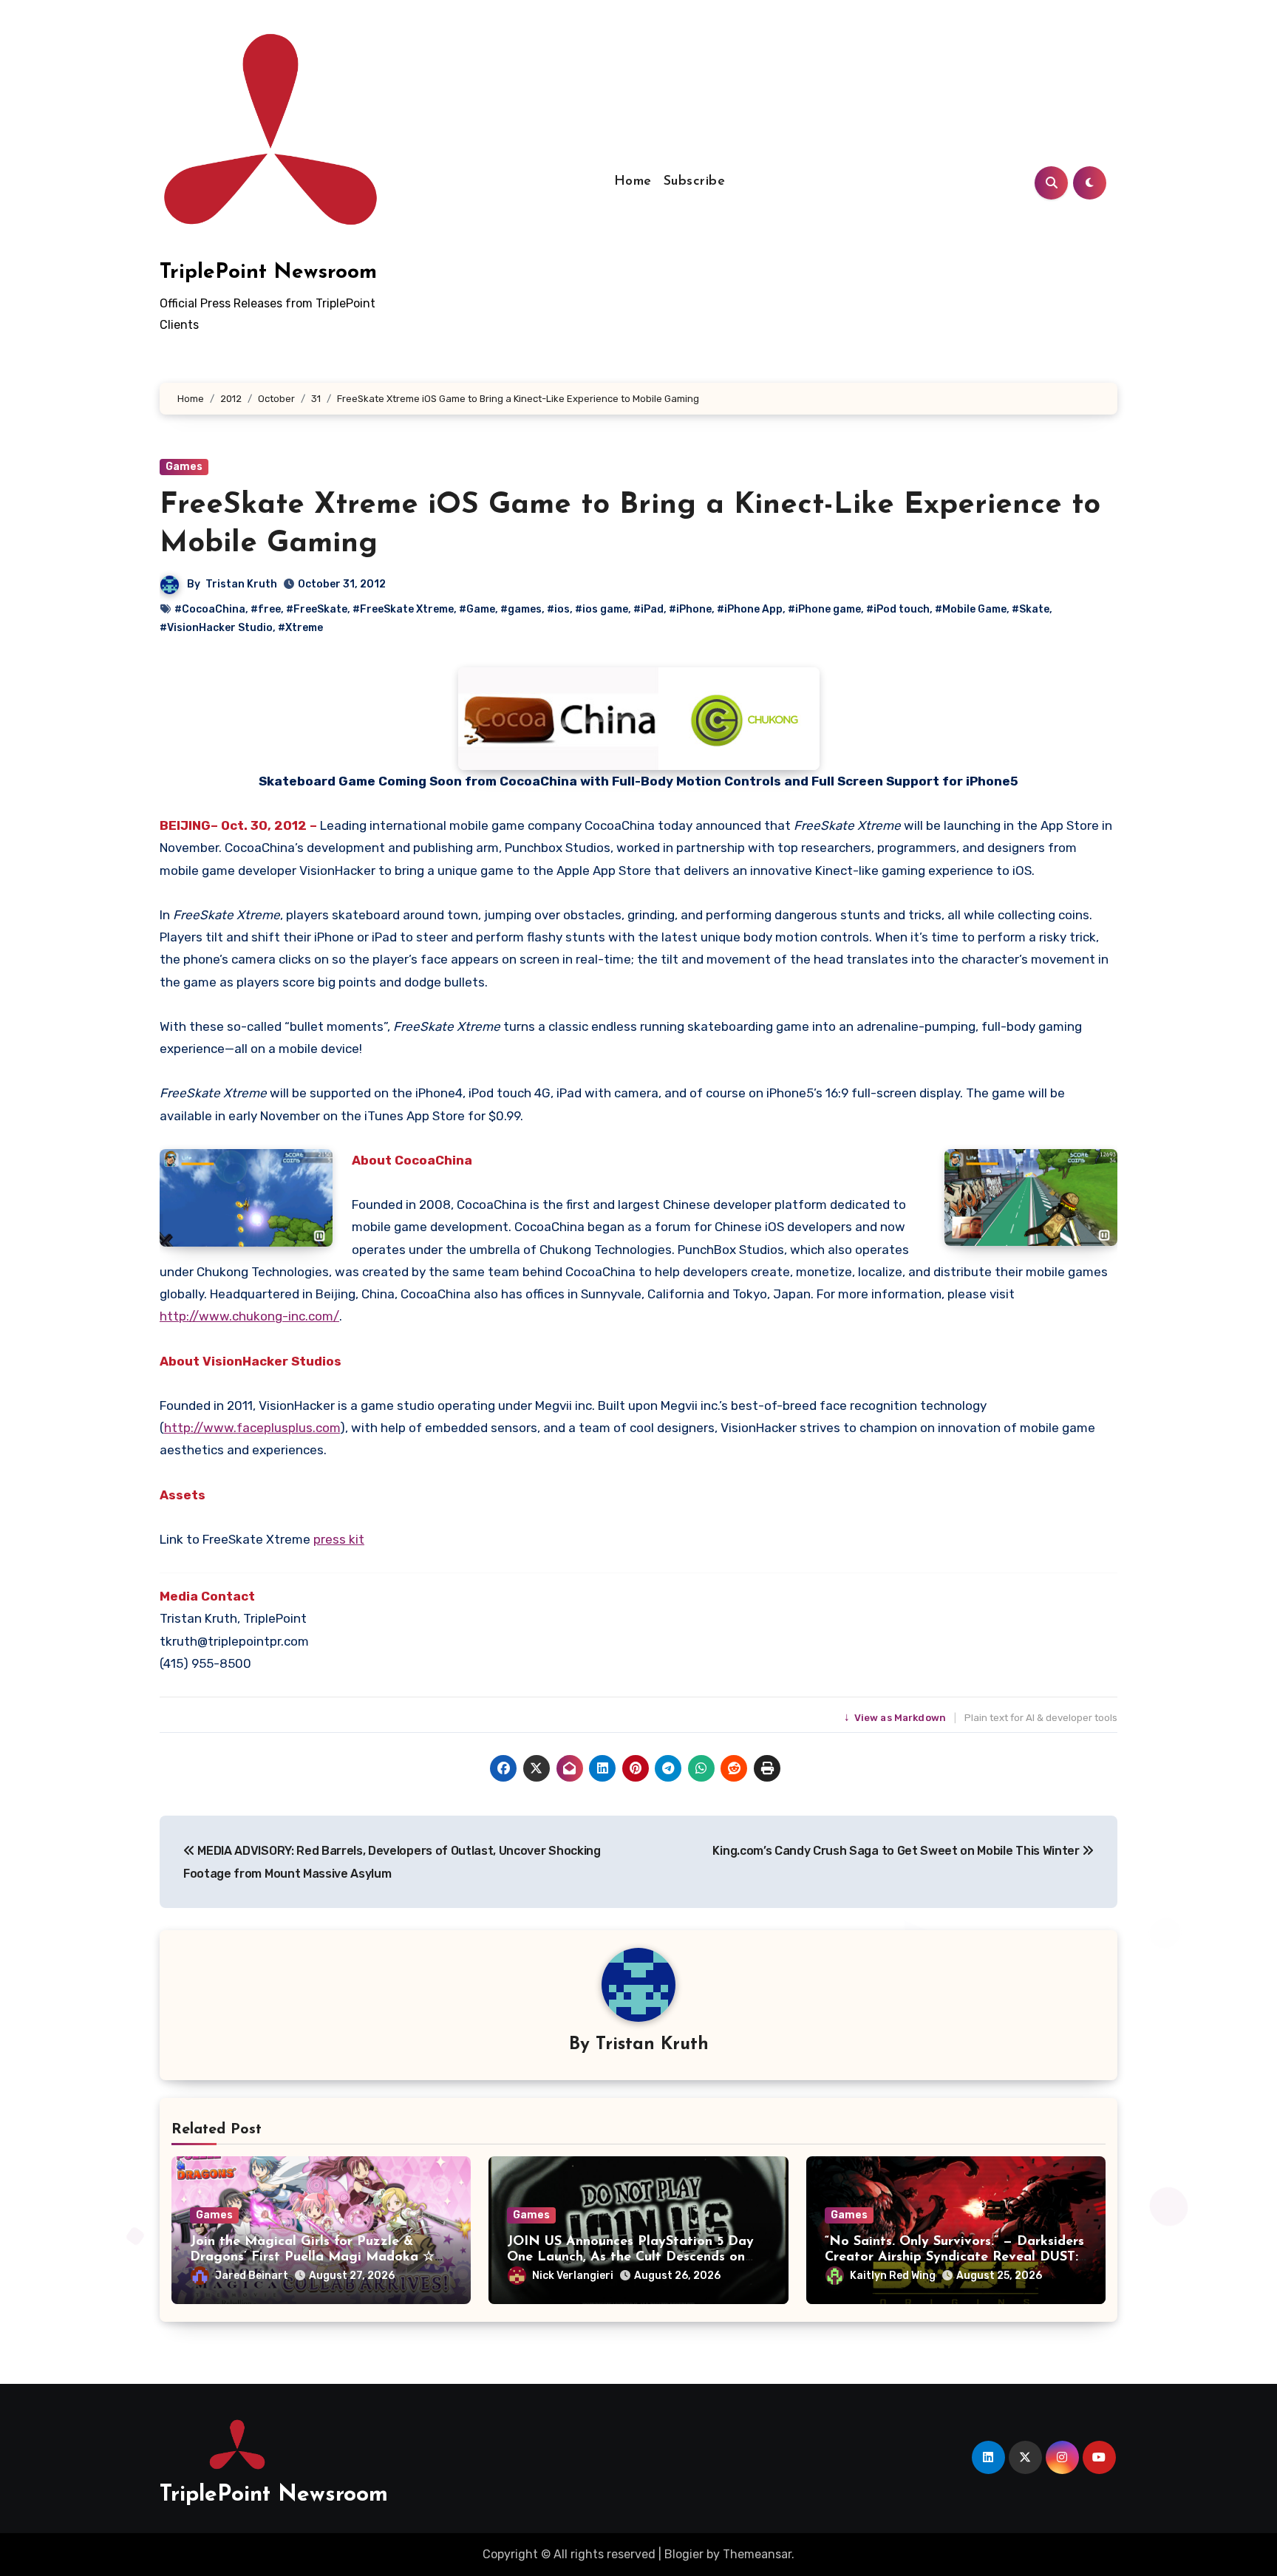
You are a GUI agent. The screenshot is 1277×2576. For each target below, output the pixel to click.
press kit (339, 1539)
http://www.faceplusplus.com (252, 1428)
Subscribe (695, 182)
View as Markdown (896, 1718)
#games (521, 609)
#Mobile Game (971, 609)
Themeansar (757, 2554)
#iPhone (690, 609)
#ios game (602, 609)
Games (184, 467)
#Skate (1031, 609)
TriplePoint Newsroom (268, 273)
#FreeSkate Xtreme (403, 609)
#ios (558, 609)
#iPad (648, 609)
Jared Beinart (252, 2276)
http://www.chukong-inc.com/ (249, 1316)
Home (633, 182)
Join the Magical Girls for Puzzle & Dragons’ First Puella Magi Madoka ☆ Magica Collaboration (312, 2258)
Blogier (684, 2554)
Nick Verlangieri (573, 2276)
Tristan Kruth (241, 584)
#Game (477, 609)
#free (266, 609)
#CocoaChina (210, 609)
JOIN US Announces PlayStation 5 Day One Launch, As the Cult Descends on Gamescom (630, 2258)
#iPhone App (750, 609)
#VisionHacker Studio (216, 628)
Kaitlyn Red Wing (893, 2276)
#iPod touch (898, 609)
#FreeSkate (317, 609)
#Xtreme (300, 628)
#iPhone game (824, 609)
